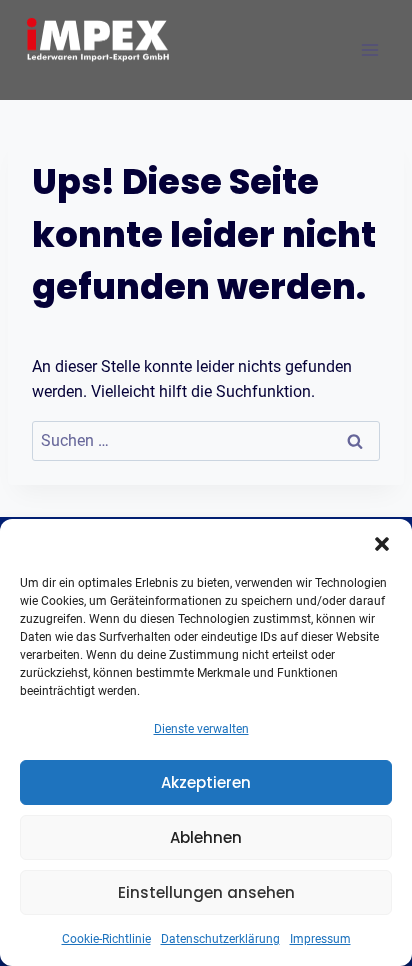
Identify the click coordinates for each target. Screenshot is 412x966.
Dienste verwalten (201, 729)
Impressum (320, 939)
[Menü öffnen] (369, 49)
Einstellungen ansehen (206, 892)
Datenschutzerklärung (220, 939)
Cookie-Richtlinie (106, 939)
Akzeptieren (206, 782)
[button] (382, 544)
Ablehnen (206, 837)
